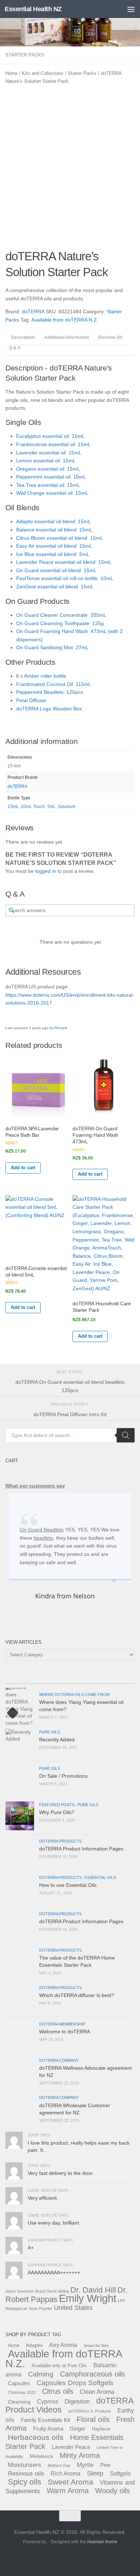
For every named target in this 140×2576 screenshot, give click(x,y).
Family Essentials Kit (45, 2420)
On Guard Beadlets (42, 1530)
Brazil (40, 2291)
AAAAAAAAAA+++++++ (54, 2272)
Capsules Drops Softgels (75, 2383)
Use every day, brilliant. (54, 2223)
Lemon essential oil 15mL (46, 461)
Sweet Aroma (71, 2482)
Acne (14, 2345)
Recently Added (57, 1740)
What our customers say (35, 1486)
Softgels (120, 2473)
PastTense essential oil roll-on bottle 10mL (65, 578)
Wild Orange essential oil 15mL (52, 493)
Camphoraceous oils (92, 2374)
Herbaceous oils (36, 2437)
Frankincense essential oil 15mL (53, 444)
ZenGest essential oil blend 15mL (55, 587)
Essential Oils (100, 1877)
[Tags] (118, 1681)
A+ (31, 2248)
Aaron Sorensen (20, 2291)
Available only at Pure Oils (59, 2366)
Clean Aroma (97, 2392)
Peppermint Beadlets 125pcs (50, 692)
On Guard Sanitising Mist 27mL (52, 647)
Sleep (95, 2473)
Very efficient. (43, 2198)
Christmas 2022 (22, 2392)
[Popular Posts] (54, 1681)
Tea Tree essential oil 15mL (48, 485)
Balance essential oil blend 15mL (54, 530)
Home (11, 73)
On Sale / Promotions (63, 1776)
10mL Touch (33, 807)
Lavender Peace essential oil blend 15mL (64, 562)
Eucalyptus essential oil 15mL (50, 436)
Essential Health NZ (33, 9)
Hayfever (101, 2429)
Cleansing (19, 2402)
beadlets (43, 1538)
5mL (51, 807)
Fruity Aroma (48, 2429)
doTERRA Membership (62, 2024)
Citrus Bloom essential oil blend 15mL (60, 538)
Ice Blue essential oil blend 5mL (53, 554)
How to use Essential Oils (68, 1885)
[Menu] (131, 9)
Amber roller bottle (45, 676)
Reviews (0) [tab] (110, 337)
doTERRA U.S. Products (90, 2411)
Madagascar (16, 2308)
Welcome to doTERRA (65, 2032)
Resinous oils (26, 2473)
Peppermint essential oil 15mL (51, 477)
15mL (13, 807)
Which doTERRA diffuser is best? (77, 1995)
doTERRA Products (60, 1841)
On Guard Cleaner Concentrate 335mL (61, 615)
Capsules (19, 2383)
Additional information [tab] (67, 337)
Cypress (48, 2401)
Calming (41, 2374)
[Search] (126, 1435)
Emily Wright (88, 2298)
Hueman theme (102, 2542)
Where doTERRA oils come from (74, 1695)
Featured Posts (57, 1805)
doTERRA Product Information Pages (81, 1849)
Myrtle (85, 2465)
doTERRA (33, 311)
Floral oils (93, 2419)
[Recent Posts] (22, 1681)
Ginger (78, 2429)
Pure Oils (50, 1732)
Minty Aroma (80, 2455)
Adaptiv (34, 2345)
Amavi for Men (96, 2346)
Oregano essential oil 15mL (48, 469)
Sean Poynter (41, 2308)
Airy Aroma (63, 2345)
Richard (61, 1028)
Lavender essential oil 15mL (49, 453)
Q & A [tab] (15, 348)
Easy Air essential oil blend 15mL (54, 546)
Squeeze (67, 807)
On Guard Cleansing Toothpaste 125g (60, 623)
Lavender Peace (71, 2447)
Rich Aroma (66, 2473)
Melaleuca (41, 2456)
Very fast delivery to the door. (61, 2173)
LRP (122, 2301)
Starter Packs (25, 55)
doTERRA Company (59, 2060)
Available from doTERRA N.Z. (65, 320)
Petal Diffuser (31, 700)
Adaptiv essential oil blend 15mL (53, 521)
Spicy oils (25, 2482)
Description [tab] (23, 337)
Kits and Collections (43, 73)
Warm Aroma (68, 2491)
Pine (105, 2465)
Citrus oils (58, 2391)
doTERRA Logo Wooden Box (49, 709)
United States (73, 2308)
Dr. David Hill (93, 2290)
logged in (46, 871)
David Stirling (58, 2291)
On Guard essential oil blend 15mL (56, 570)
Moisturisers (25, 2465)
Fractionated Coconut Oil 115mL (54, 684)
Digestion (77, 2401)
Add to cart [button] (23, 1168)
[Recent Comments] (86, 1681)
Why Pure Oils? (57, 1812)
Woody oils (113, 2491)
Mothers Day (59, 2465)
